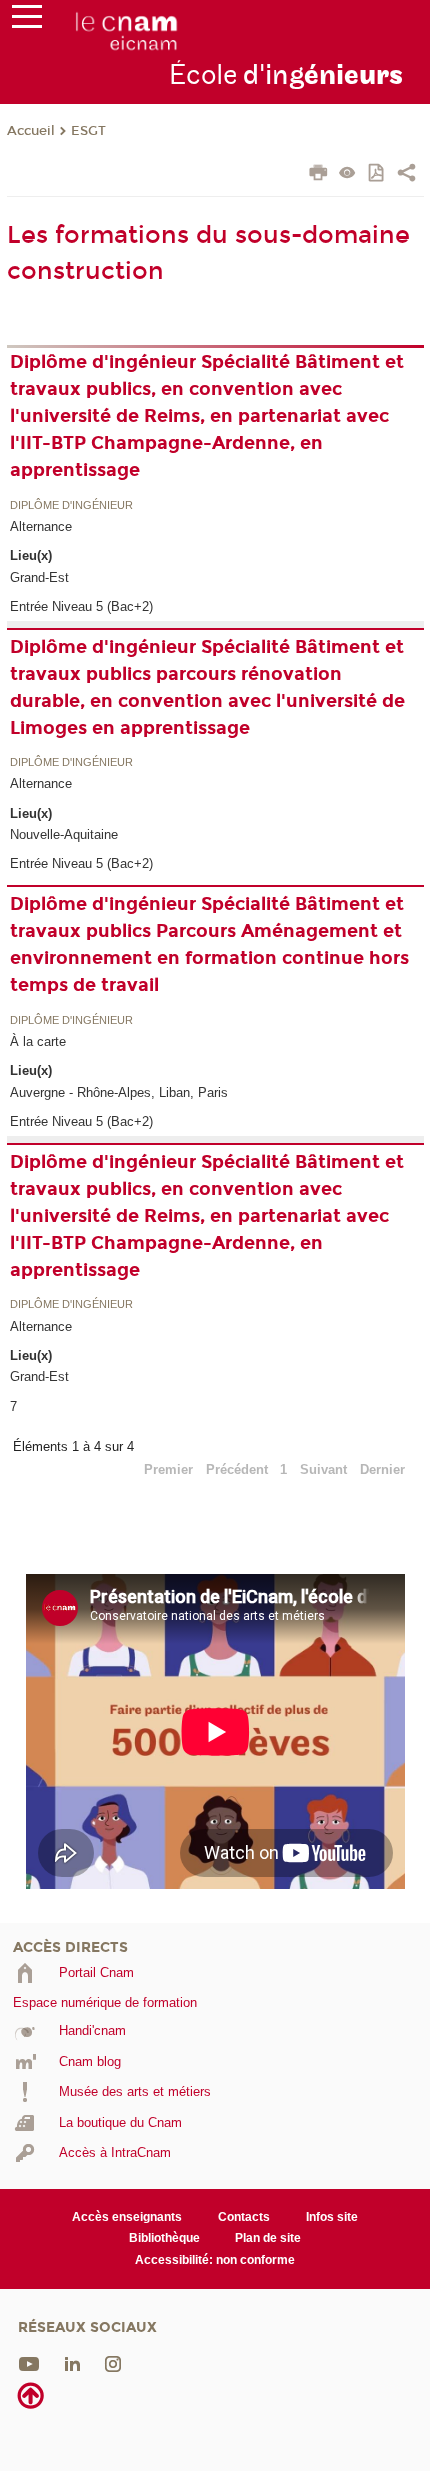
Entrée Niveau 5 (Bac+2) (81, 606)
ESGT (88, 131)
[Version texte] (347, 174)
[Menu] (27, 21)
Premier (168, 1469)
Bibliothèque (164, 2238)
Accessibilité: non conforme (215, 2260)
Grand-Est (39, 577)
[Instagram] (113, 2362)
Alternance (41, 526)
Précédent (237, 1469)
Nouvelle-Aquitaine (64, 834)
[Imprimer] (318, 175)
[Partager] (406, 175)
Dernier (382, 1469)
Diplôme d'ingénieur (71, 506)
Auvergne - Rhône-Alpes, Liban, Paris (119, 1092)
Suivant (323, 1469)
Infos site (332, 2217)
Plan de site (268, 2238)
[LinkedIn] (72, 2362)
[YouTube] (29, 2362)
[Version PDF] (377, 174)
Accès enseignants (127, 2217)
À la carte (38, 1041)
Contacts (244, 2217)
